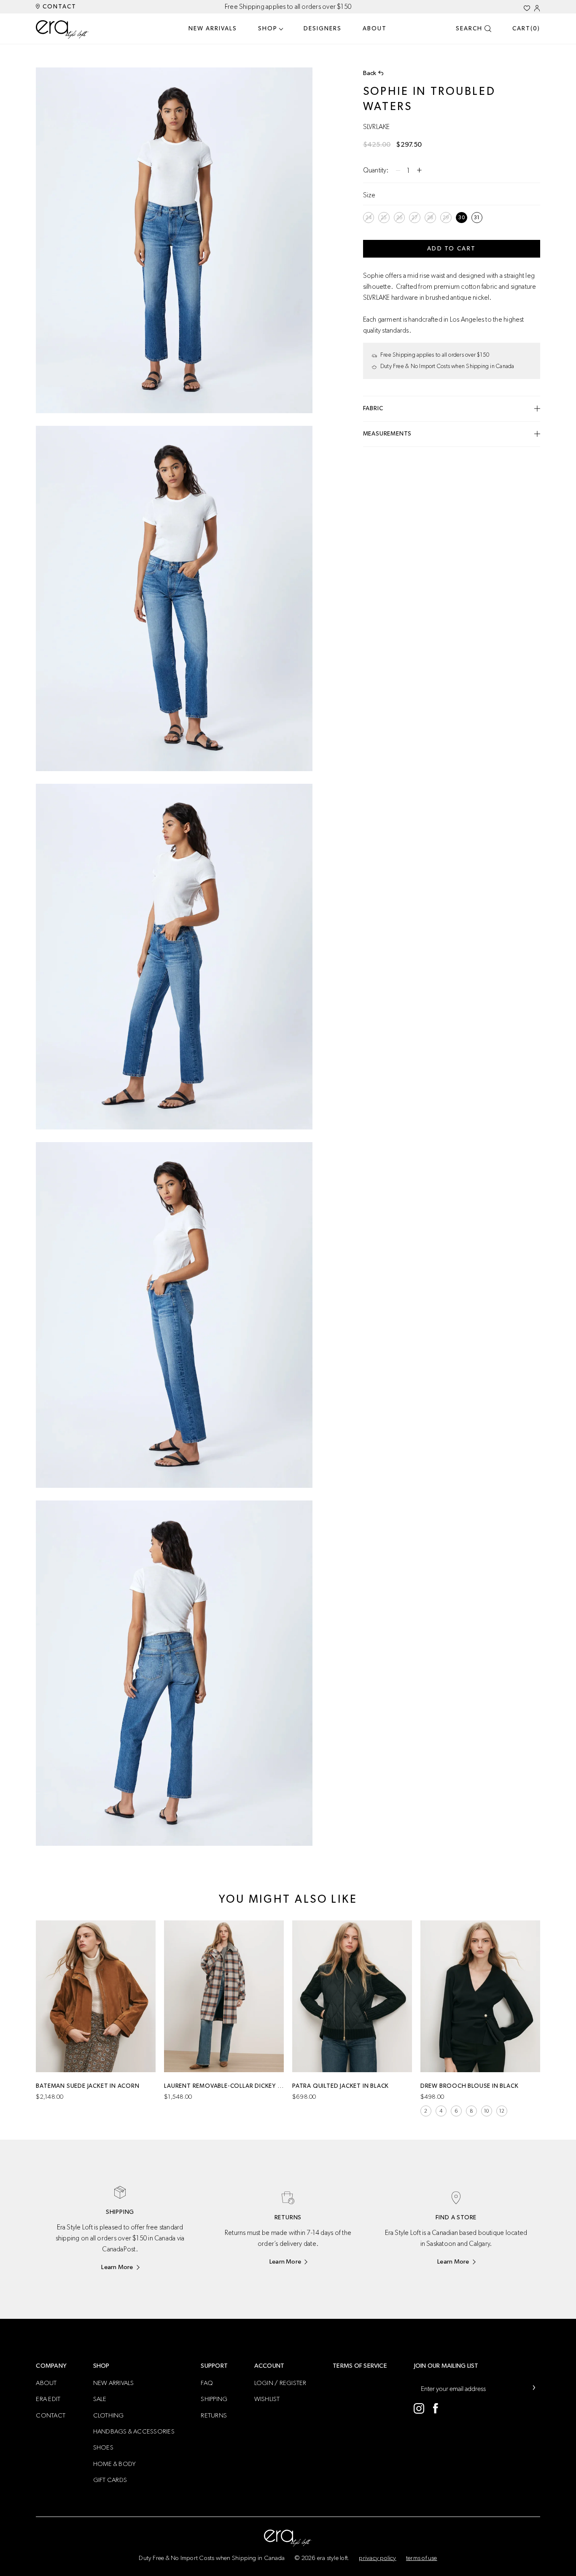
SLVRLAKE (377, 127)
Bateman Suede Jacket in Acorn (87, 2086)
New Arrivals (213, 29)
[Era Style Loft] (63, 30)
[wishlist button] (527, 8)
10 (486, 2111)
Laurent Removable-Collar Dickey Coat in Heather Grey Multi (224, 2086)
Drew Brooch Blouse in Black (470, 2086)
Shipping (214, 2399)
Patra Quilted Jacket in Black (340, 2086)
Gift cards (110, 2480)
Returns (214, 2416)
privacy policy (377, 2558)
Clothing (109, 2416)
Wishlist (267, 2399)
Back (370, 73)
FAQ (207, 2383)
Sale (100, 2399)
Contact (58, 7)
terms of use (422, 2558)
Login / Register (280, 2383)
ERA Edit (48, 2399)
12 (502, 2111)
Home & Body (115, 2464)
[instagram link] (419, 2408)
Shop (268, 29)
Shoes (103, 2448)
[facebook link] (436, 2408)
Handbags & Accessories (134, 2432)
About (375, 29)
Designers (323, 29)
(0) (526, 29)
